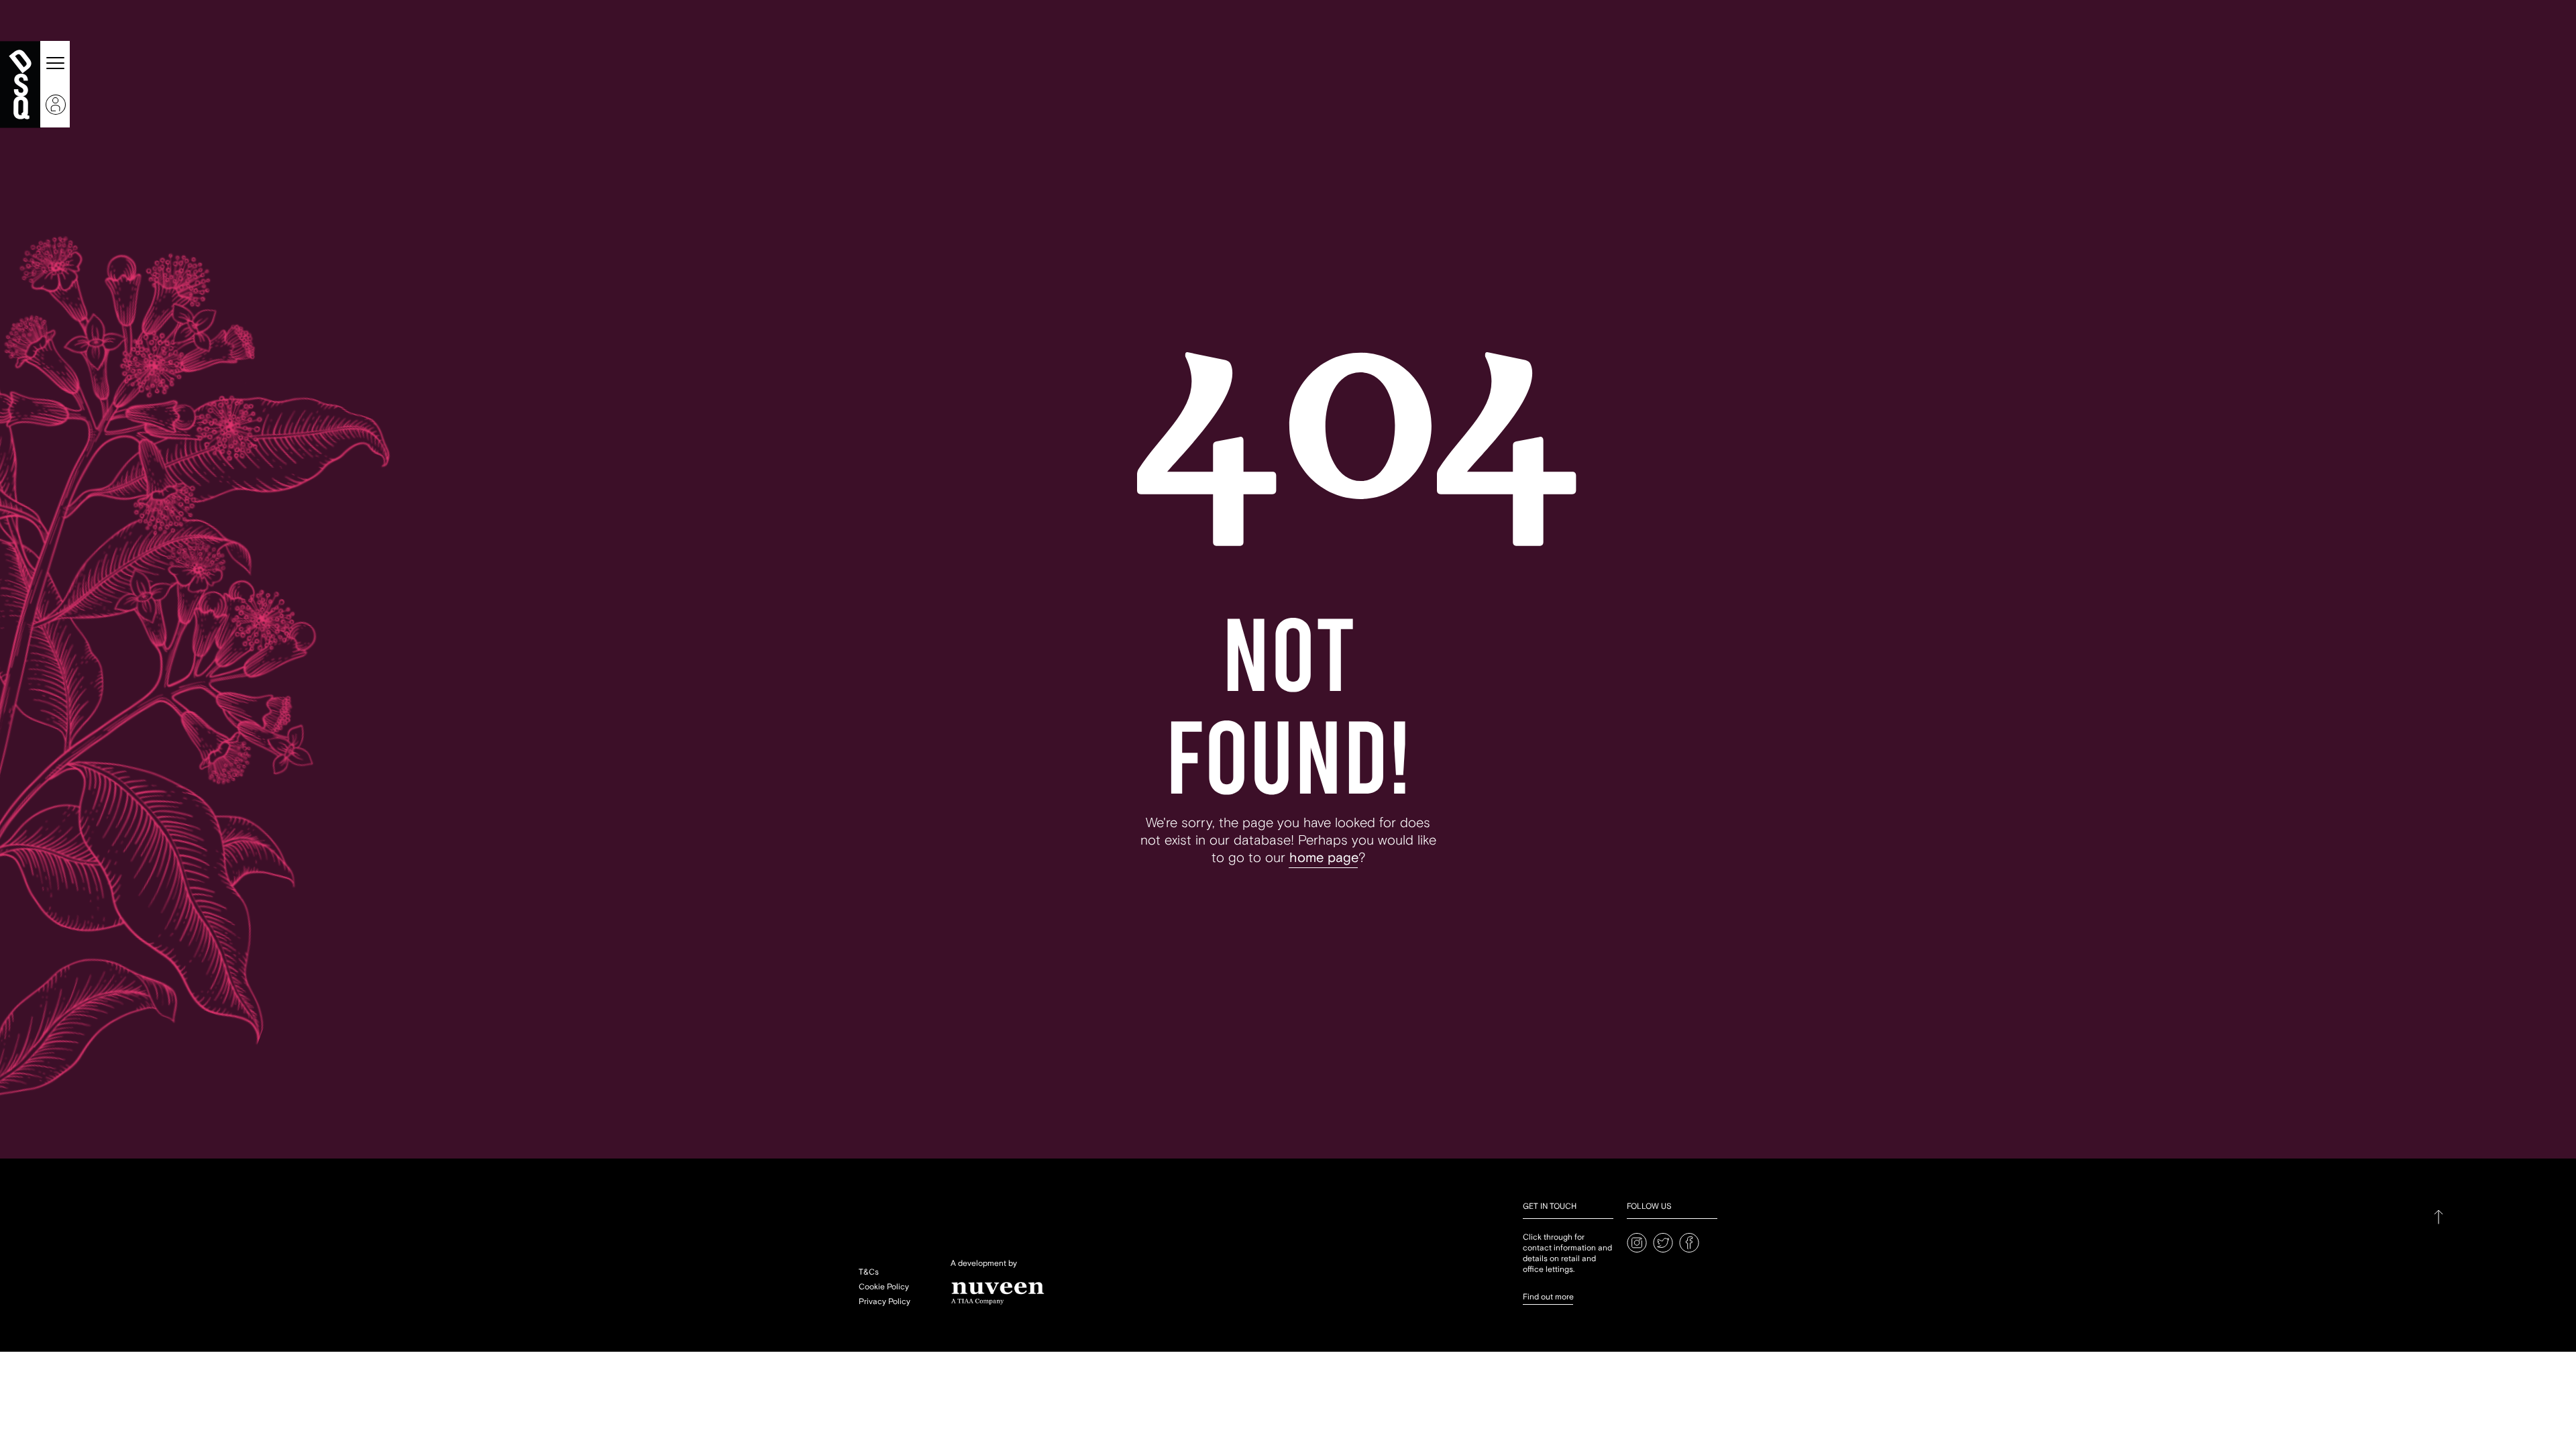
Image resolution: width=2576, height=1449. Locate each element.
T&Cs (869, 1272)
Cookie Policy (884, 1287)
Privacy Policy (884, 1302)
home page (1324, 858)
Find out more (1548, 1297)
